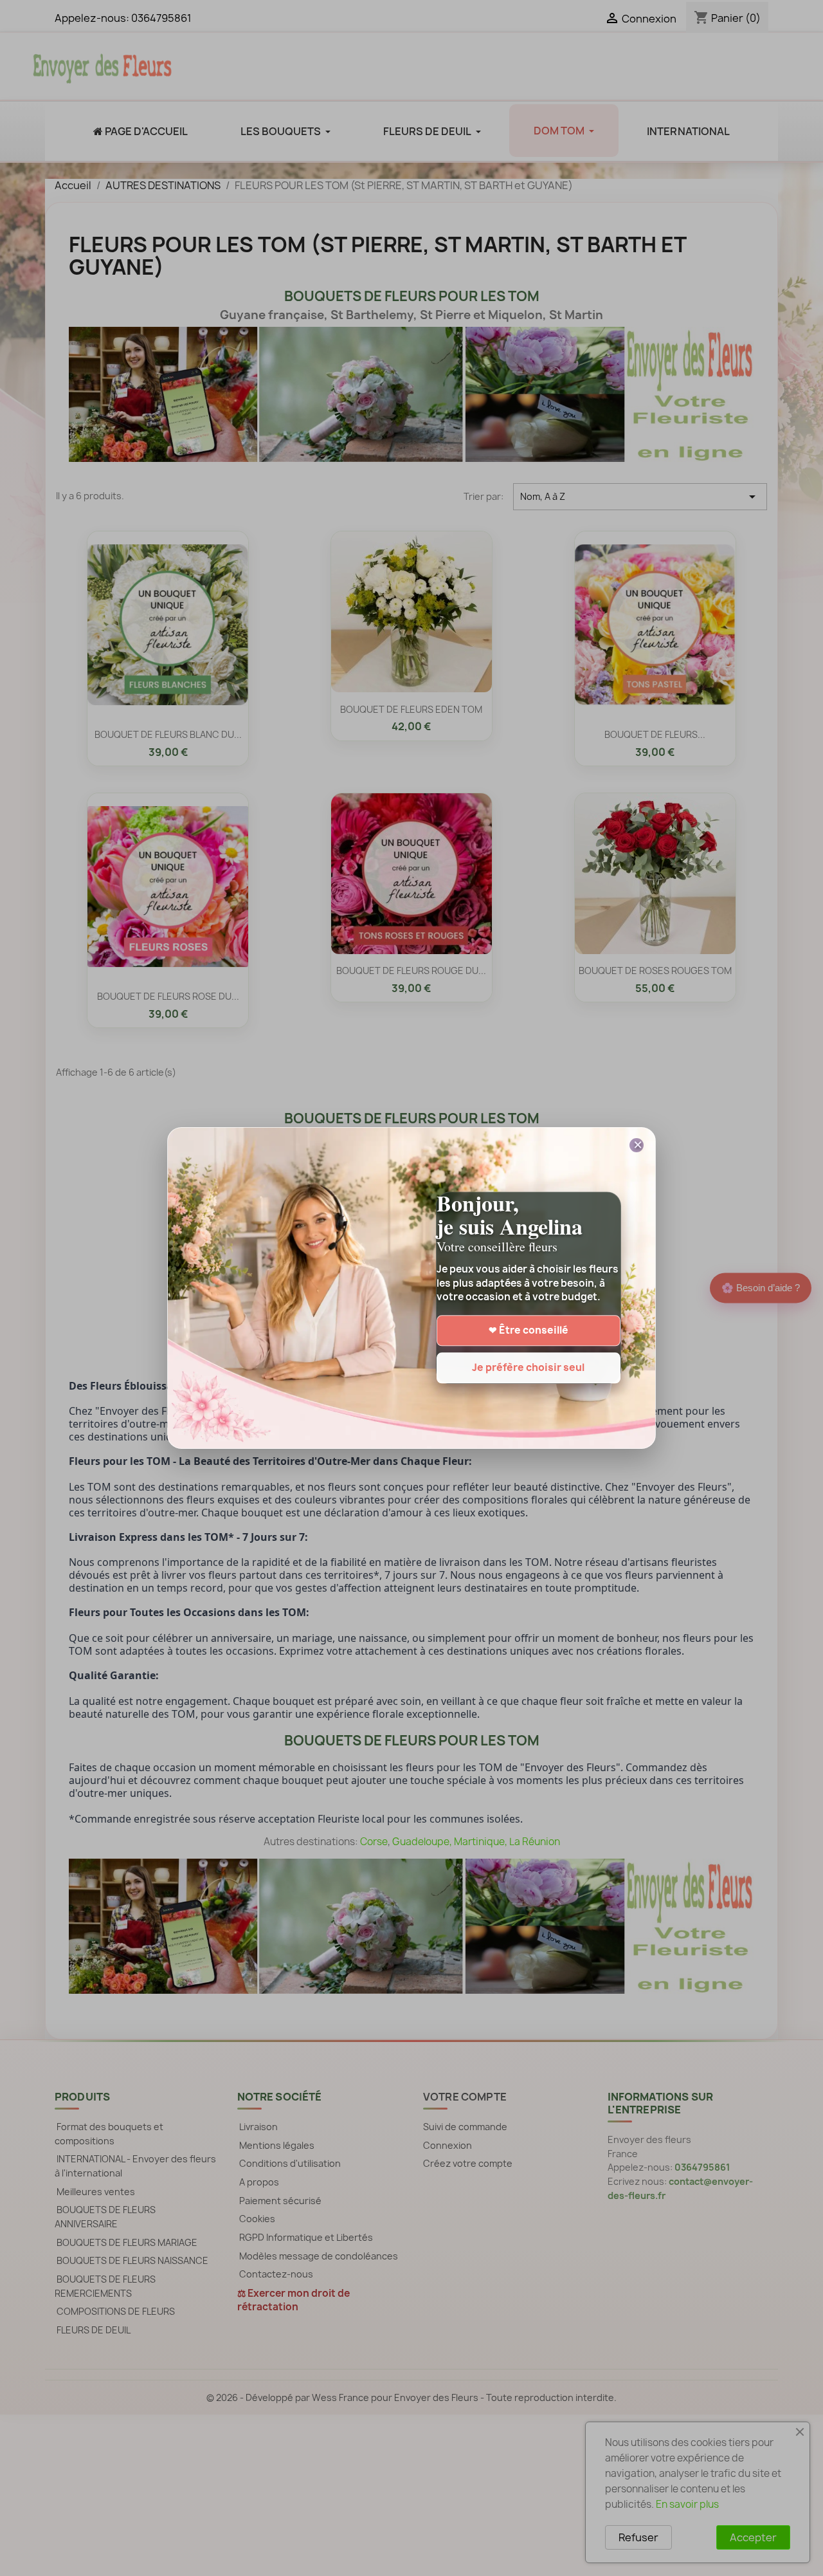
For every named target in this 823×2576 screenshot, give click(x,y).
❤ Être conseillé (529, 1331)
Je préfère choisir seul (528, 1368)
